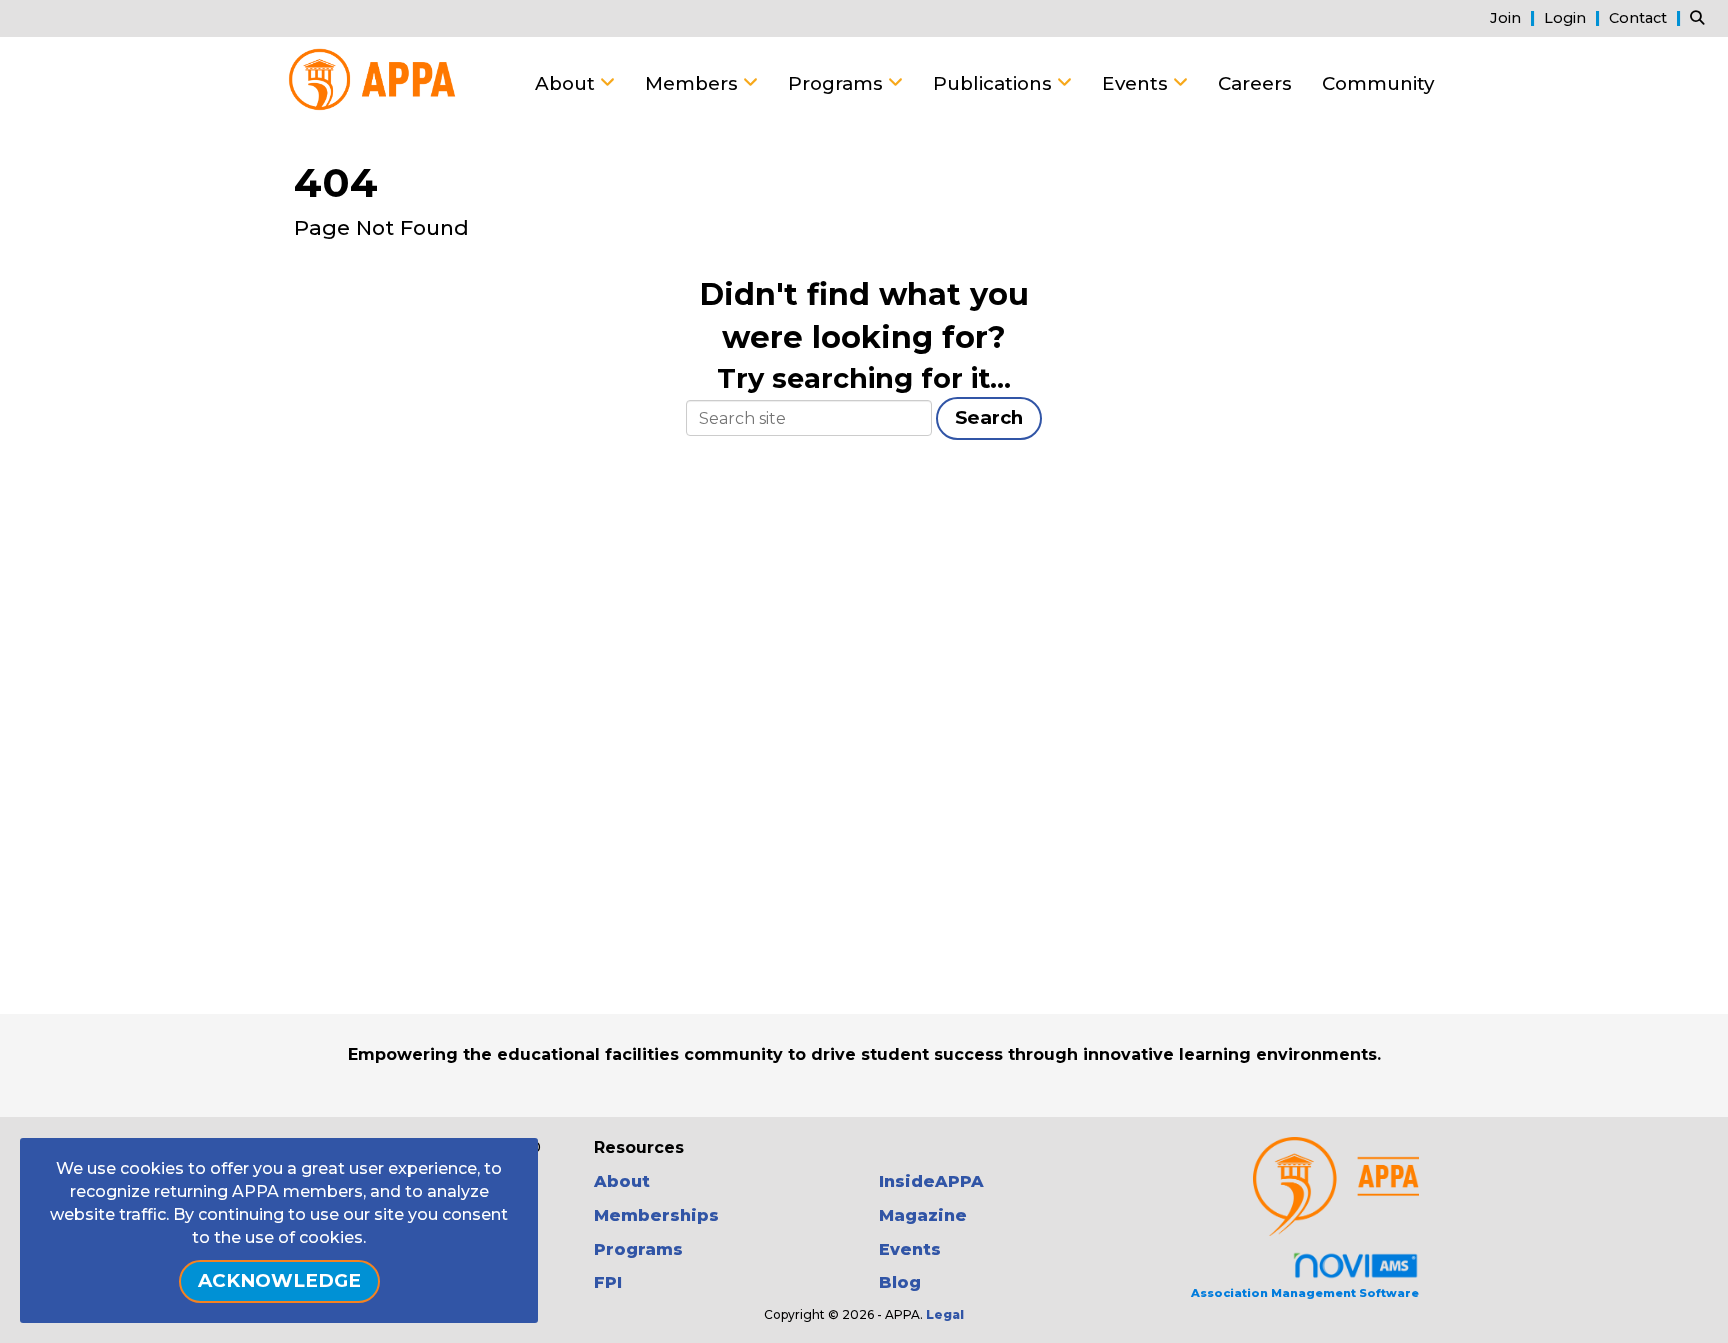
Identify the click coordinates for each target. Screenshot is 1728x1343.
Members (694, 83)
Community (1378, 83)
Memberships (656, 1215)
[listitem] (1515, 17)
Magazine (923, 1215)
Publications (995, 83)
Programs (838, 83)
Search (989, 417)
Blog (900, 1282)
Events (1137, 83)
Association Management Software (1305, 1293)
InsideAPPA (931, 1181)
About (567, 83)
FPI (608, 1282)
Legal (945, 1314)
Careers (1255, 83)
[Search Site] (1701, 17)
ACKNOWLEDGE (279, 1280)
